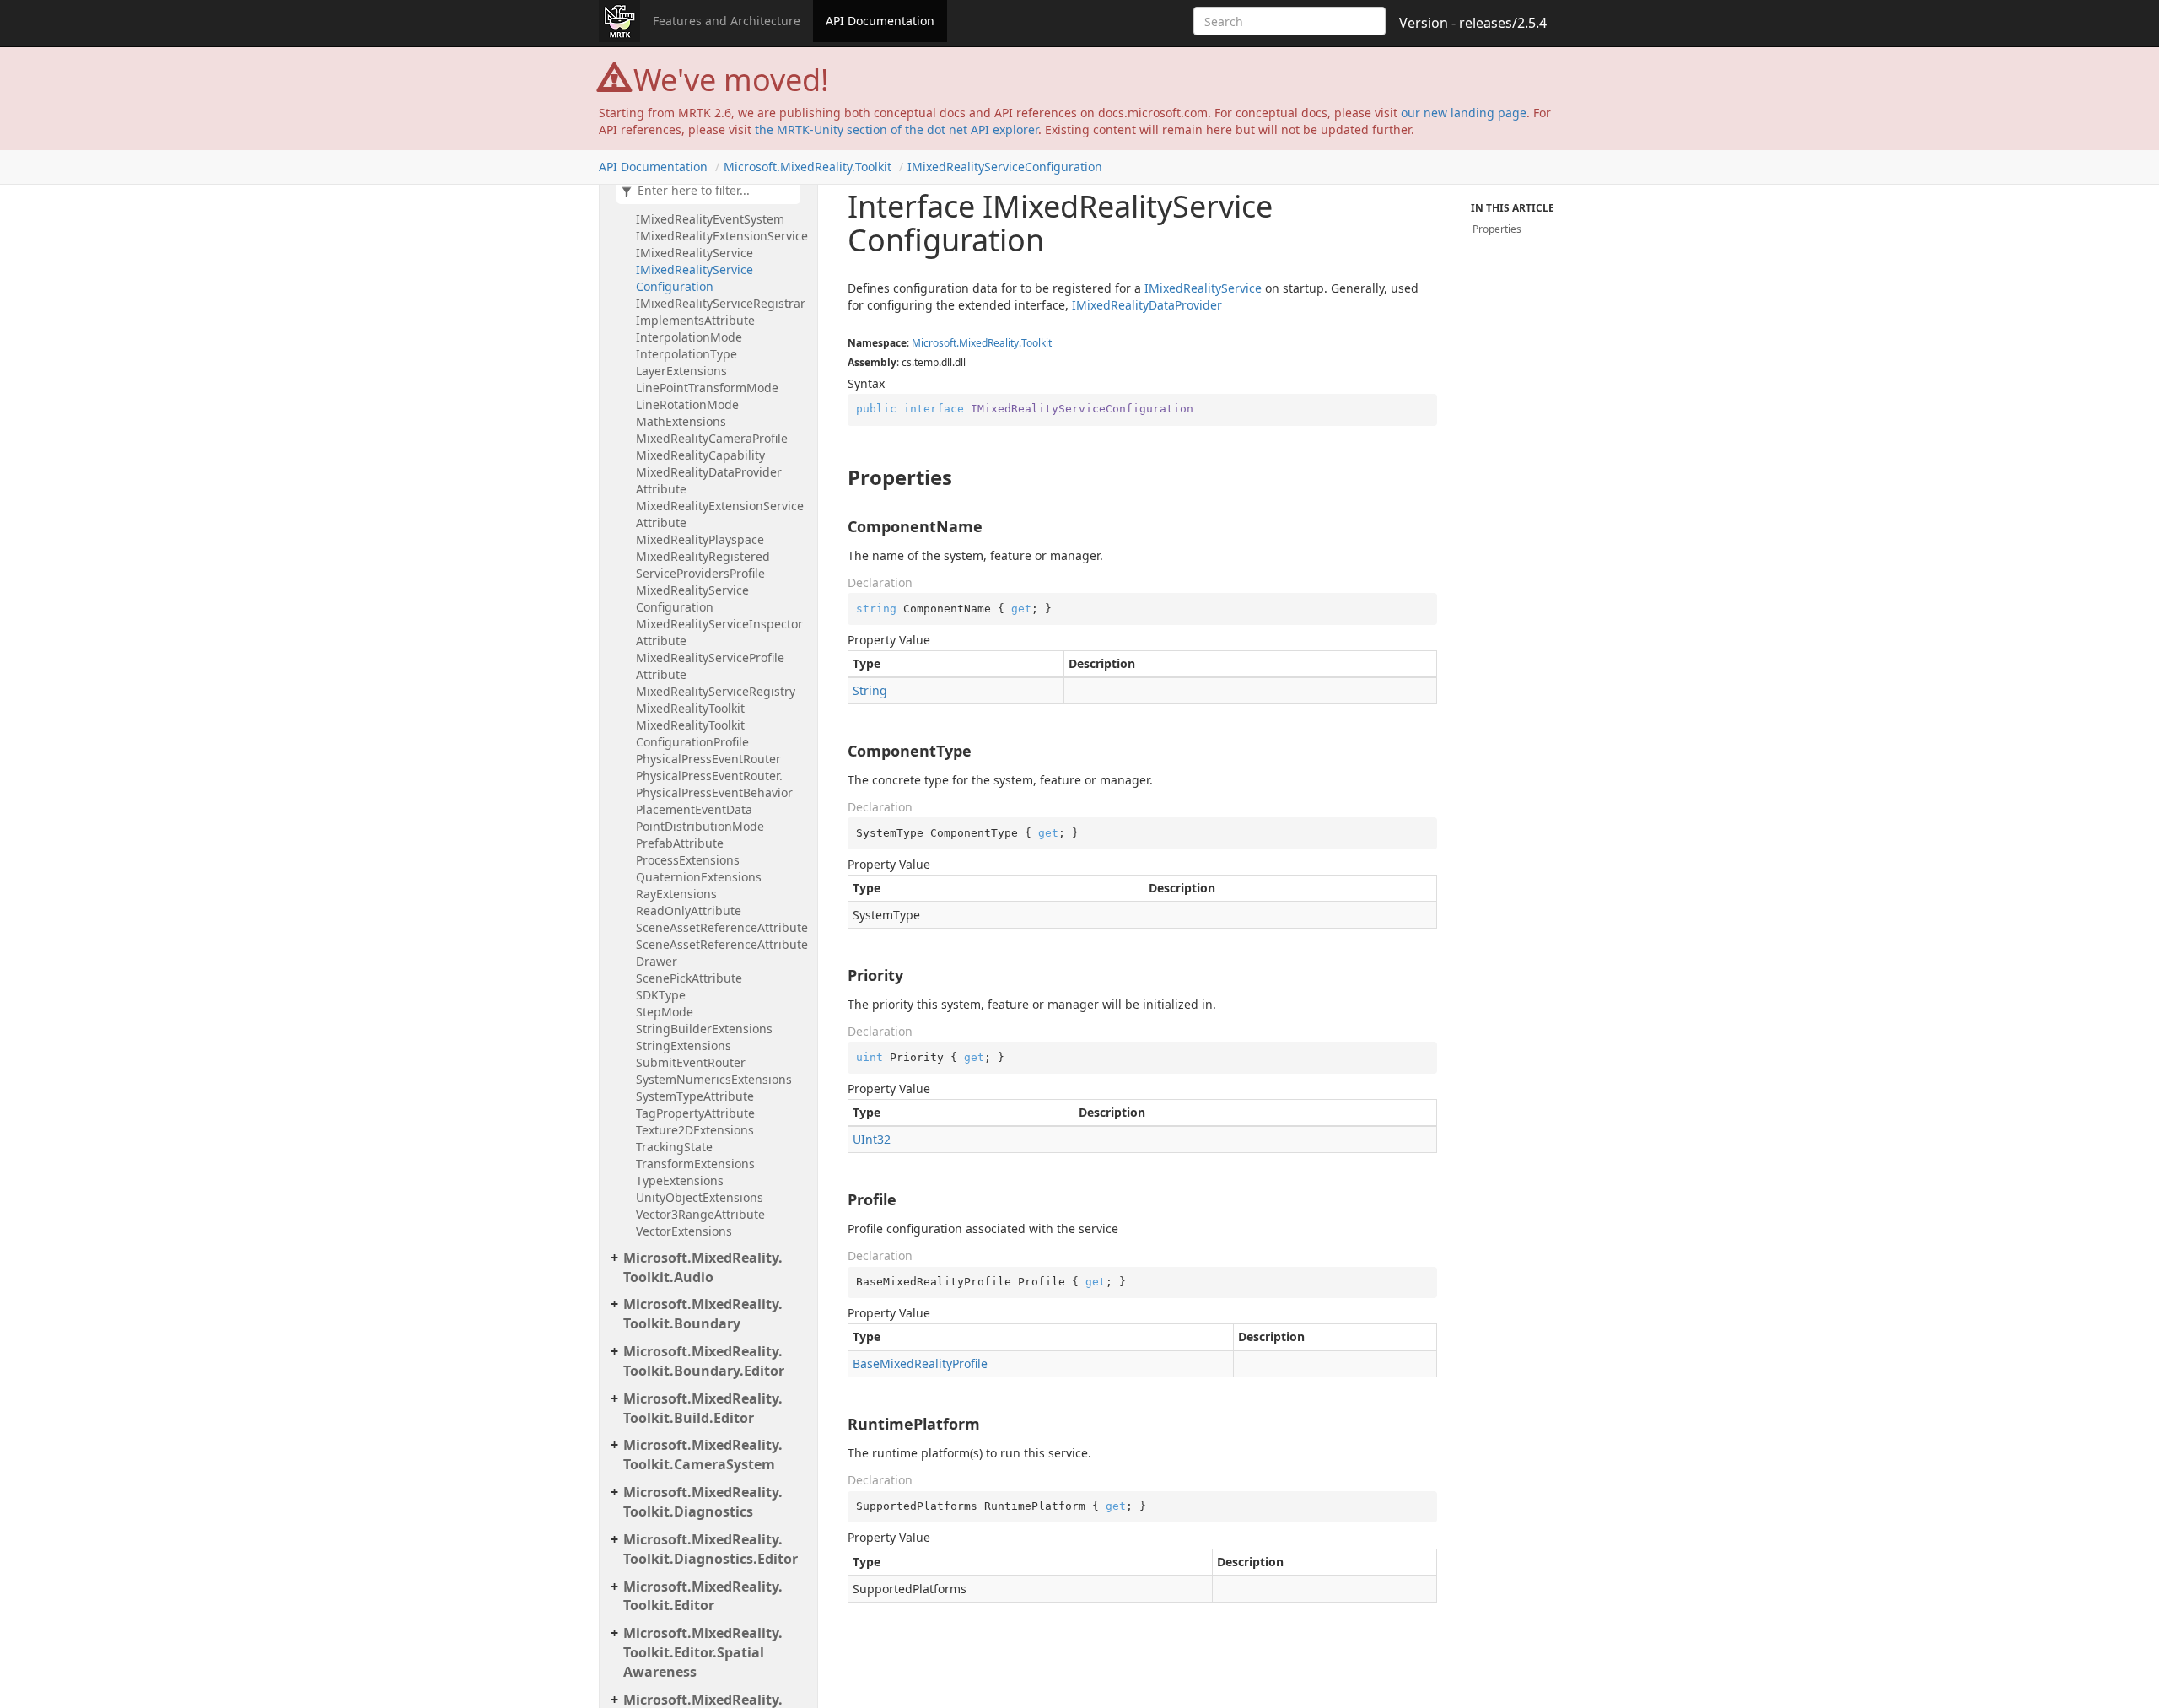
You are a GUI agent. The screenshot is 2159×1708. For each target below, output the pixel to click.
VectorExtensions (684, 1231)
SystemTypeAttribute (695, 1096)
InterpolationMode (689, 337)
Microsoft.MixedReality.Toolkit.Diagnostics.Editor (711, 1549)
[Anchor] (839, 477)
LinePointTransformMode (707, 388)
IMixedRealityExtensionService (722, 236)
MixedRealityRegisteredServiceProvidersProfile (703, 565)
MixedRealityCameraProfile (712, 438)
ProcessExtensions (688, 860)
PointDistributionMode (700, 826)
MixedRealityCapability (700, 455)
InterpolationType (686, 354)
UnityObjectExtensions (700, 1197)
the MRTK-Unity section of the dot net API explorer (896, 129)
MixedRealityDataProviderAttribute (709, 480)
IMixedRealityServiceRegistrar (721, 303)
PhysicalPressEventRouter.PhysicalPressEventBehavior (714, 784)
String (870, 690)
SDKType (661, 995)
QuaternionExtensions (699, 877)
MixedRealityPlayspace (700, 539)
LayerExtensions (681, 371)
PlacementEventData (694, 809)
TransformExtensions (695, 1164)
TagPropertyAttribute (695, 1113)
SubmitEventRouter (691, 1062)
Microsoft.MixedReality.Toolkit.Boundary (703, 1314)
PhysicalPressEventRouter (708, 759)
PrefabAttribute (680, 843)
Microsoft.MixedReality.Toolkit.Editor (703, 1596)
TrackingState (674, 1147)
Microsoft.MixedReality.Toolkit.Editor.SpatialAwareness (703, 1652)
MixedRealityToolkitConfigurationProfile (692, 733)
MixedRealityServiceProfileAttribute (710, 666)
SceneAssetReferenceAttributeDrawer (722, 953)
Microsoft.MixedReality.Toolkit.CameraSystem (703, 1455)
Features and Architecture (727, 21)
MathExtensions (681, 421)
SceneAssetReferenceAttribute (722, 927)
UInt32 (872, 1139)
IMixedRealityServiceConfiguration (1005, 167)
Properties (1497, 229)
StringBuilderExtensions (704, 1029)
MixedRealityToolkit (690, 708)
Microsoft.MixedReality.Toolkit (808, 167)
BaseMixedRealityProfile (920, 1363)
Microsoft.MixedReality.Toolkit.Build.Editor (703, 1408)
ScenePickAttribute (689, 978)
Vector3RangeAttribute (700, 1214)
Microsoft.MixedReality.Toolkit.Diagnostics (703, 1502)
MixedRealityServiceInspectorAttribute (719, 632)
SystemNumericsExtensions (714, 1079)
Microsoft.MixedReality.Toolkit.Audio (703, 1267)
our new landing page (1464, 113)
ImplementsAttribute (695, 320)
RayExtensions (676, 894)
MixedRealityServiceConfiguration (692, 598)
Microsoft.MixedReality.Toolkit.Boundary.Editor (704, 1361)
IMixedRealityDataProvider (1147, 305)
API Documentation (880, 21)
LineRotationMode (687, 404)
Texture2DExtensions (695, 1130)
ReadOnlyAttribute (689, 911)
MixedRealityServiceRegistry (716, 691)
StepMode (665, 1012)
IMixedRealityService (695, 253)
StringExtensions (684, 1045)
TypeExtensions (680, 1180)
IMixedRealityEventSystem (710, 219)
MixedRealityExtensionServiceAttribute (720, 514)
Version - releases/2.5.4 (1473, 23)
